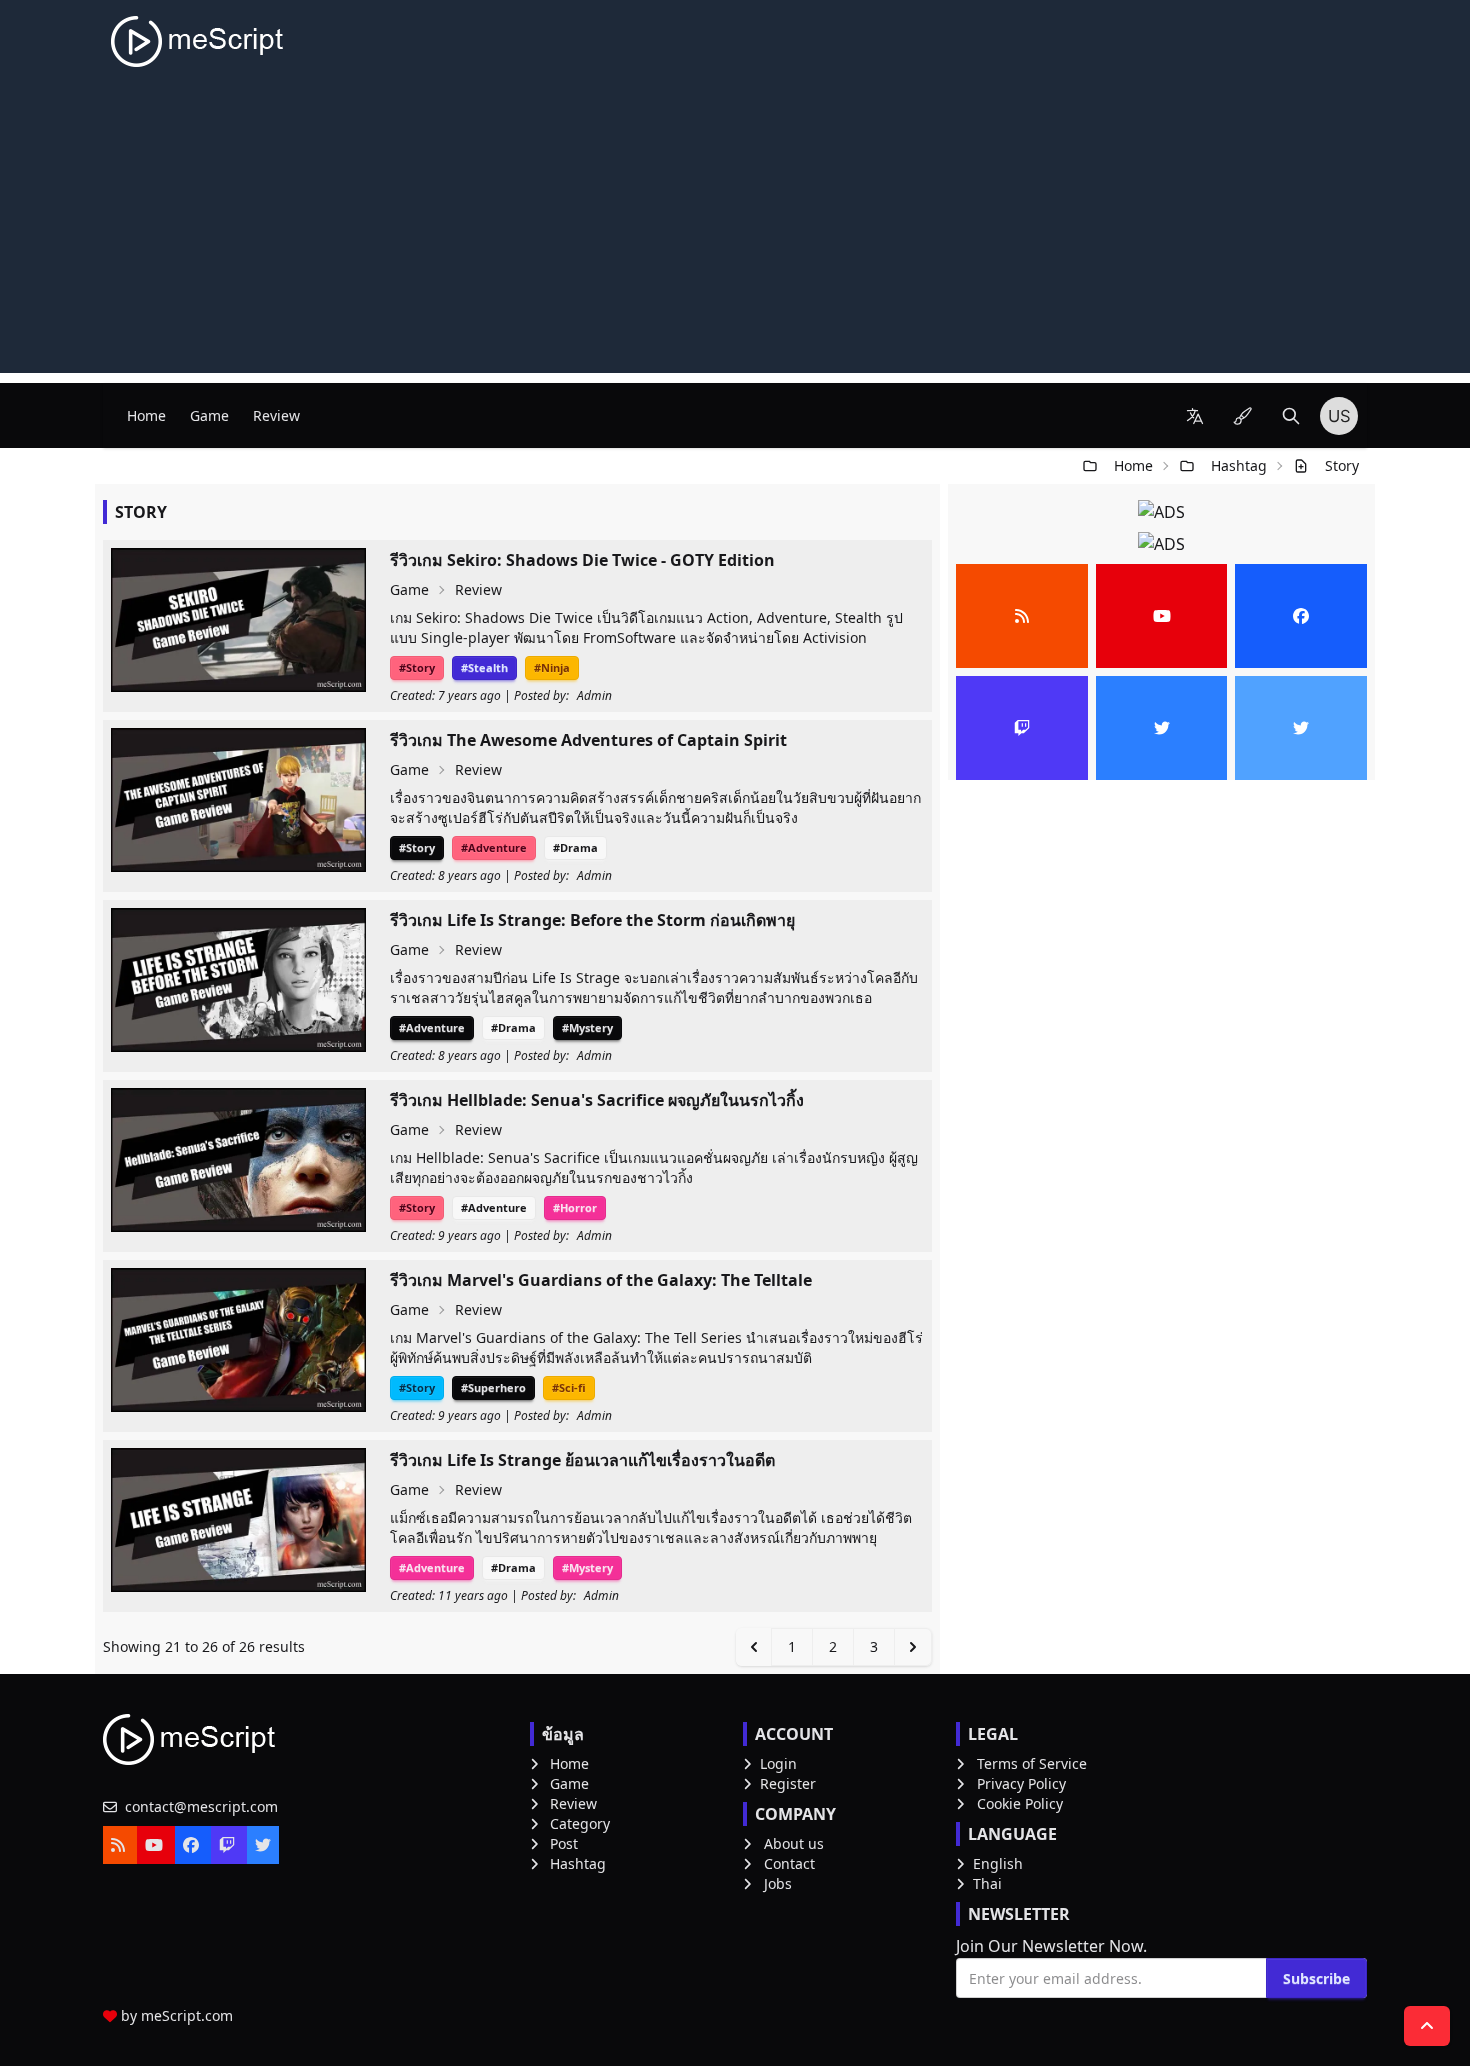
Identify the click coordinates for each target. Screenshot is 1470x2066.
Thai (987, 1883)
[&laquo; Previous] (754, 1647)
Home (146, 415)
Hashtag (1239, 465)
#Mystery (587, 1027)
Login (778, 1763)
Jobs (778, 1883)
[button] (1195, 416)
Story (1342, 465)
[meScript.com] (198, 41)
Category (580, 1823)
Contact (789, 1863)
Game (209, 415)
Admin (594, 696)
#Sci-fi (569, 1387)
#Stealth (484, 667)
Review (276, 415)
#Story (417, 667)
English (998, 1863)
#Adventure (494, 847)
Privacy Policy (1021, 1783)
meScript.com (187, 2015)
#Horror (575, 1207)
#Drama (575, 847)
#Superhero (493, 1387)
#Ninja (552, 667)
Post (564, 1843)
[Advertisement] (735, 233)
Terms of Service (1032, 1763)
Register (788, 1783)
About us (794, 1843)
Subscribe (1316, 1978)
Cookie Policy (1020, 1803)
